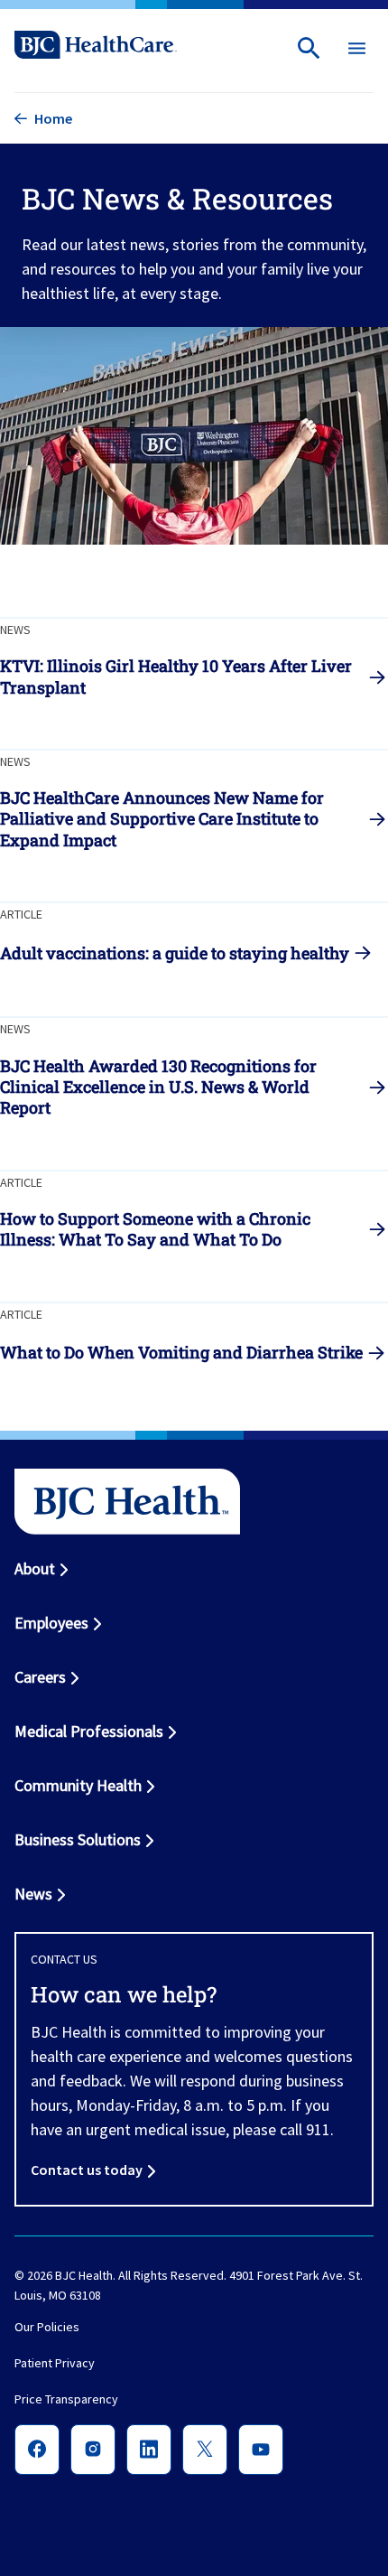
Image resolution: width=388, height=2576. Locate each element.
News (33, 1894)
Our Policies (47, 2328)
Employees (51, 1623)
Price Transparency (66, 2400)
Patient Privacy (55, 2364)
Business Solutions (78, 1839)
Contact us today (87, 2170)
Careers (40, 1677)
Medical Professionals (89, 1731)
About (35, 1568)
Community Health (78, 1785)
